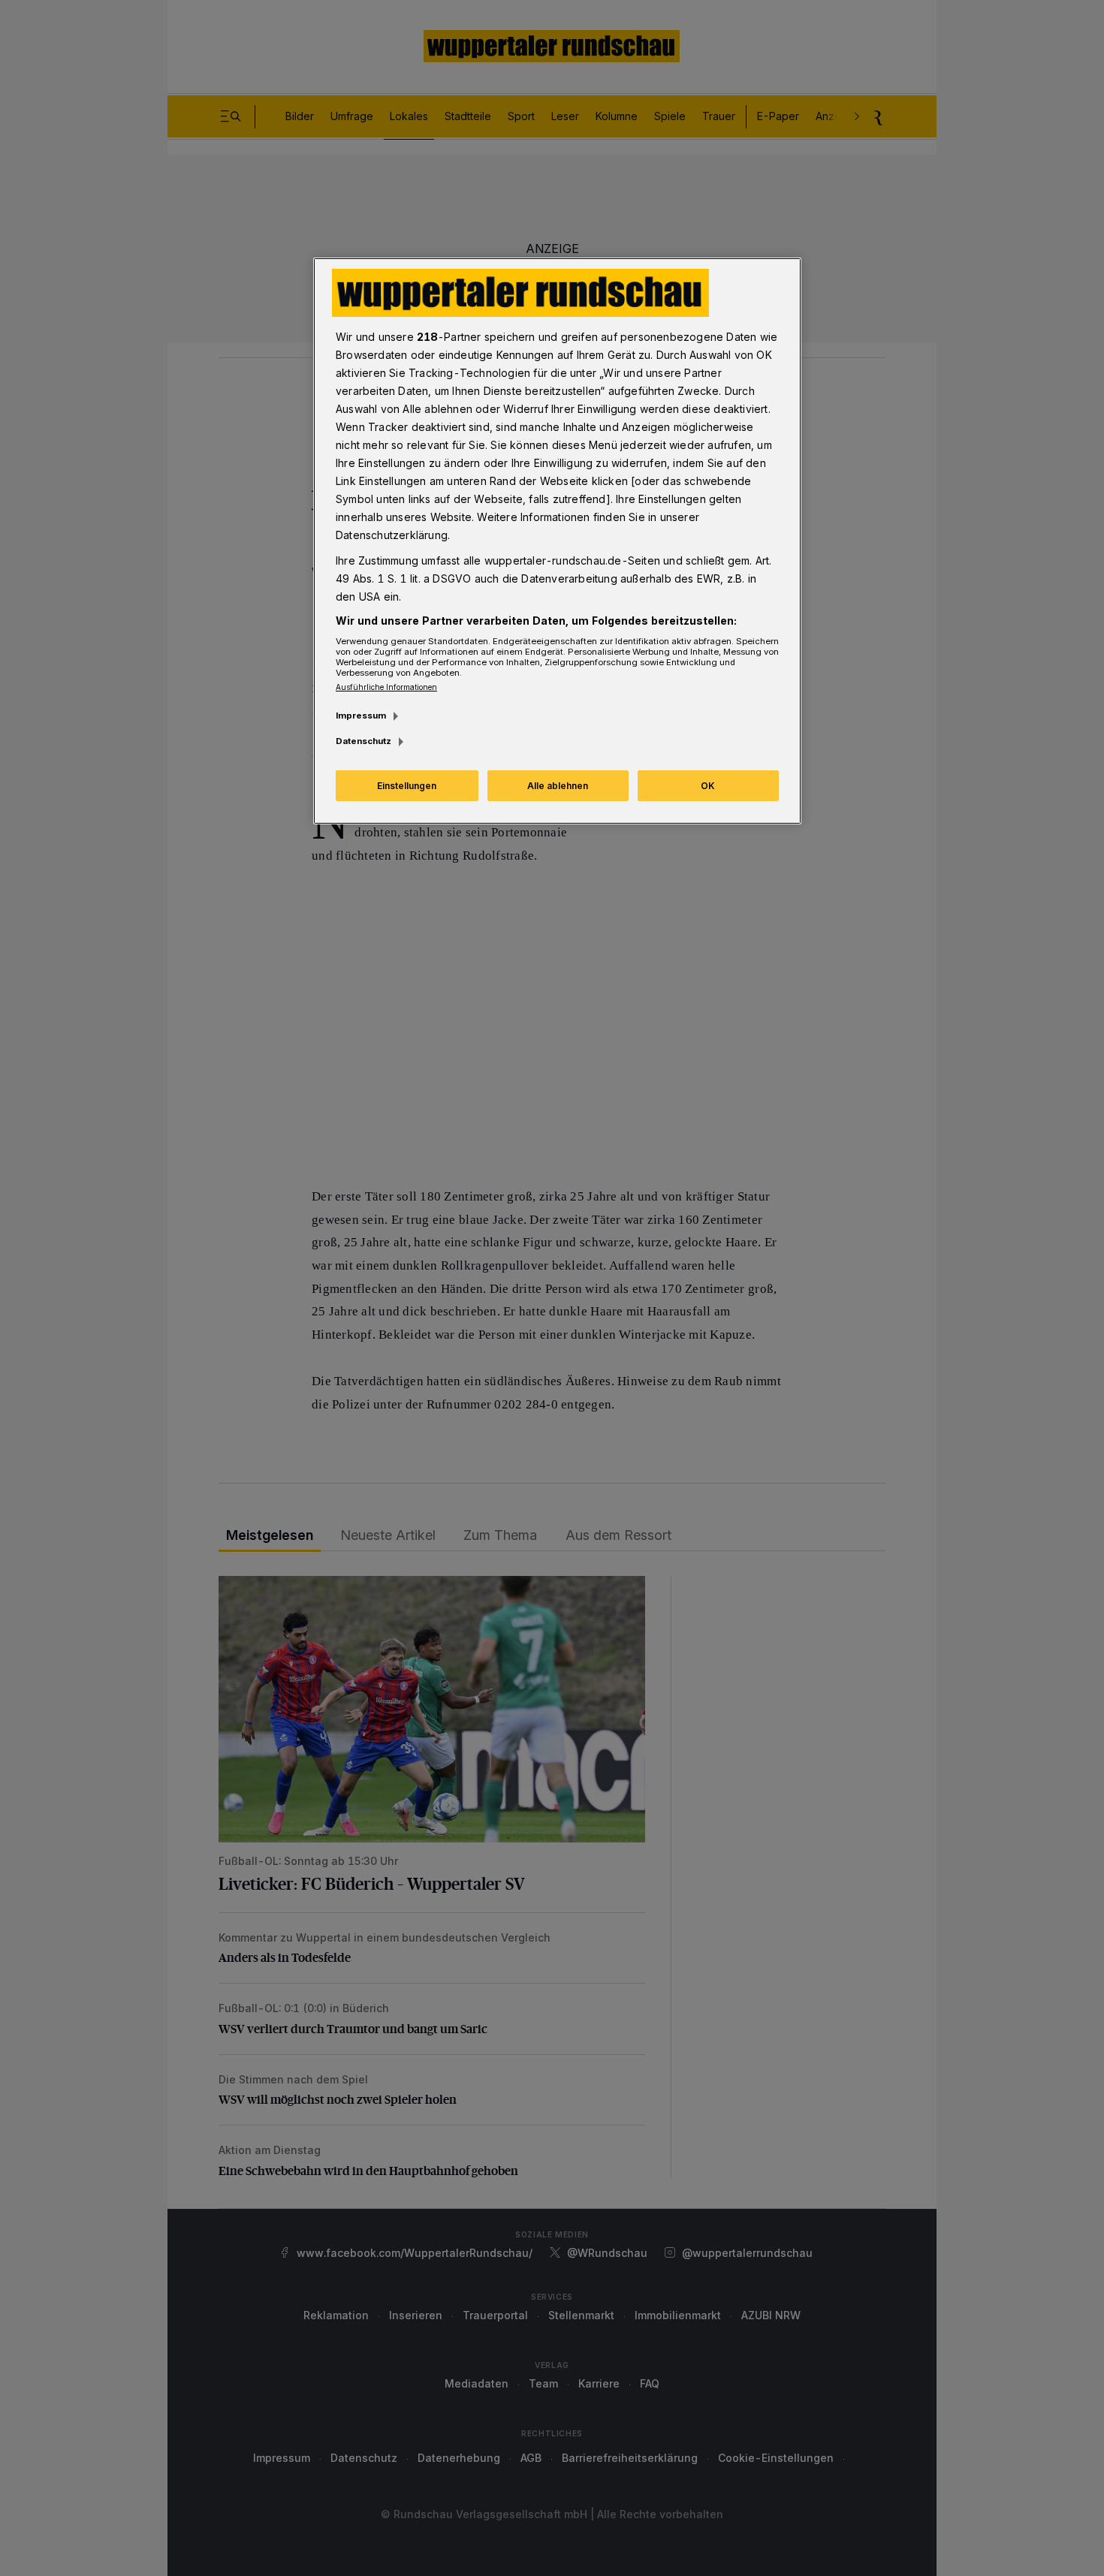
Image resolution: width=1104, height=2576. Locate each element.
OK (708, 786)
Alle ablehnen (558, 786)
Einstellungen (407, 786)
